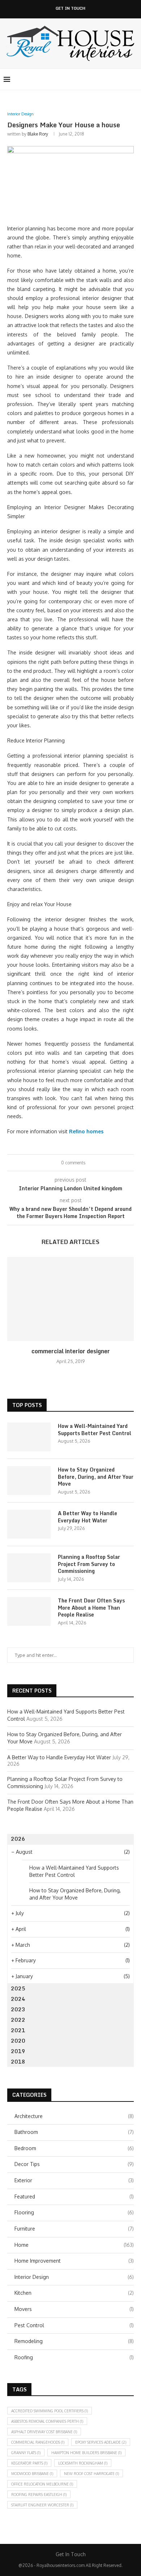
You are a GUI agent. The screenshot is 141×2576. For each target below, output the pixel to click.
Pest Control (74, 2325)
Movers (74, 2309)
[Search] (134, 79)
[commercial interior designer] (70, 1299)
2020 (18, 2041)
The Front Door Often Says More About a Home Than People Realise (91, 1608)
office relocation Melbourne (42, 2484)
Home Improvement (74, 2261)
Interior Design (74, 2277)
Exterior (74, 2180)
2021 (18, 2030)
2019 (18, 2051)
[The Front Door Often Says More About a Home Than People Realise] (29, 1611)
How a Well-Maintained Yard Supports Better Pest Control (95, 1430)
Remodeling (74, 2341)
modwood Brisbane (32, 2474)
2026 (18, 1839)
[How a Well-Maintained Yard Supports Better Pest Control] (29, 1437)
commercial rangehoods (38, 2442)
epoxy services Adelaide (101, 2442)
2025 (18, 1988)
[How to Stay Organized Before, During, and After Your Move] (29, 1481)
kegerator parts (29, 2463)
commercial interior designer (71, 1351)
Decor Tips (74, 2164)
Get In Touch (70, 8)
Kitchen (74, 2293)
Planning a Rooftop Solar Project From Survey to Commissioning (89, 1564)
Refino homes (86, 1131)
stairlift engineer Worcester (42, 2505)
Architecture (74, 2116)
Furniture (74, 2229)
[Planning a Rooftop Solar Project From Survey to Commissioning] (29, 1568)
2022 (18, 2020)
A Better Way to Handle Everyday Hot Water (87, 1517)
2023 (18, 2009)
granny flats (26, 2453)
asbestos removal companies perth (47, 2421)
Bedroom (74, 2148)
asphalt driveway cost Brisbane (44, 2432)
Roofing (74, 2357)
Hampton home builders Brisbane (86, 2453)
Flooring (74, 2212)
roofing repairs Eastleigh (39, 2495)
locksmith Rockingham (83, 2463)
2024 (18, 1999)
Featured (74, 2196)
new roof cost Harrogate (91, 2474)
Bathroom (74, 2132)
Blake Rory (38, 134)
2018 (18, 2062)
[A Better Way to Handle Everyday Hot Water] (29, 1524)
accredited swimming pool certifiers (50, 2411)
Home (74, 2245)
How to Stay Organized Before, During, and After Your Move (96, 1477)
